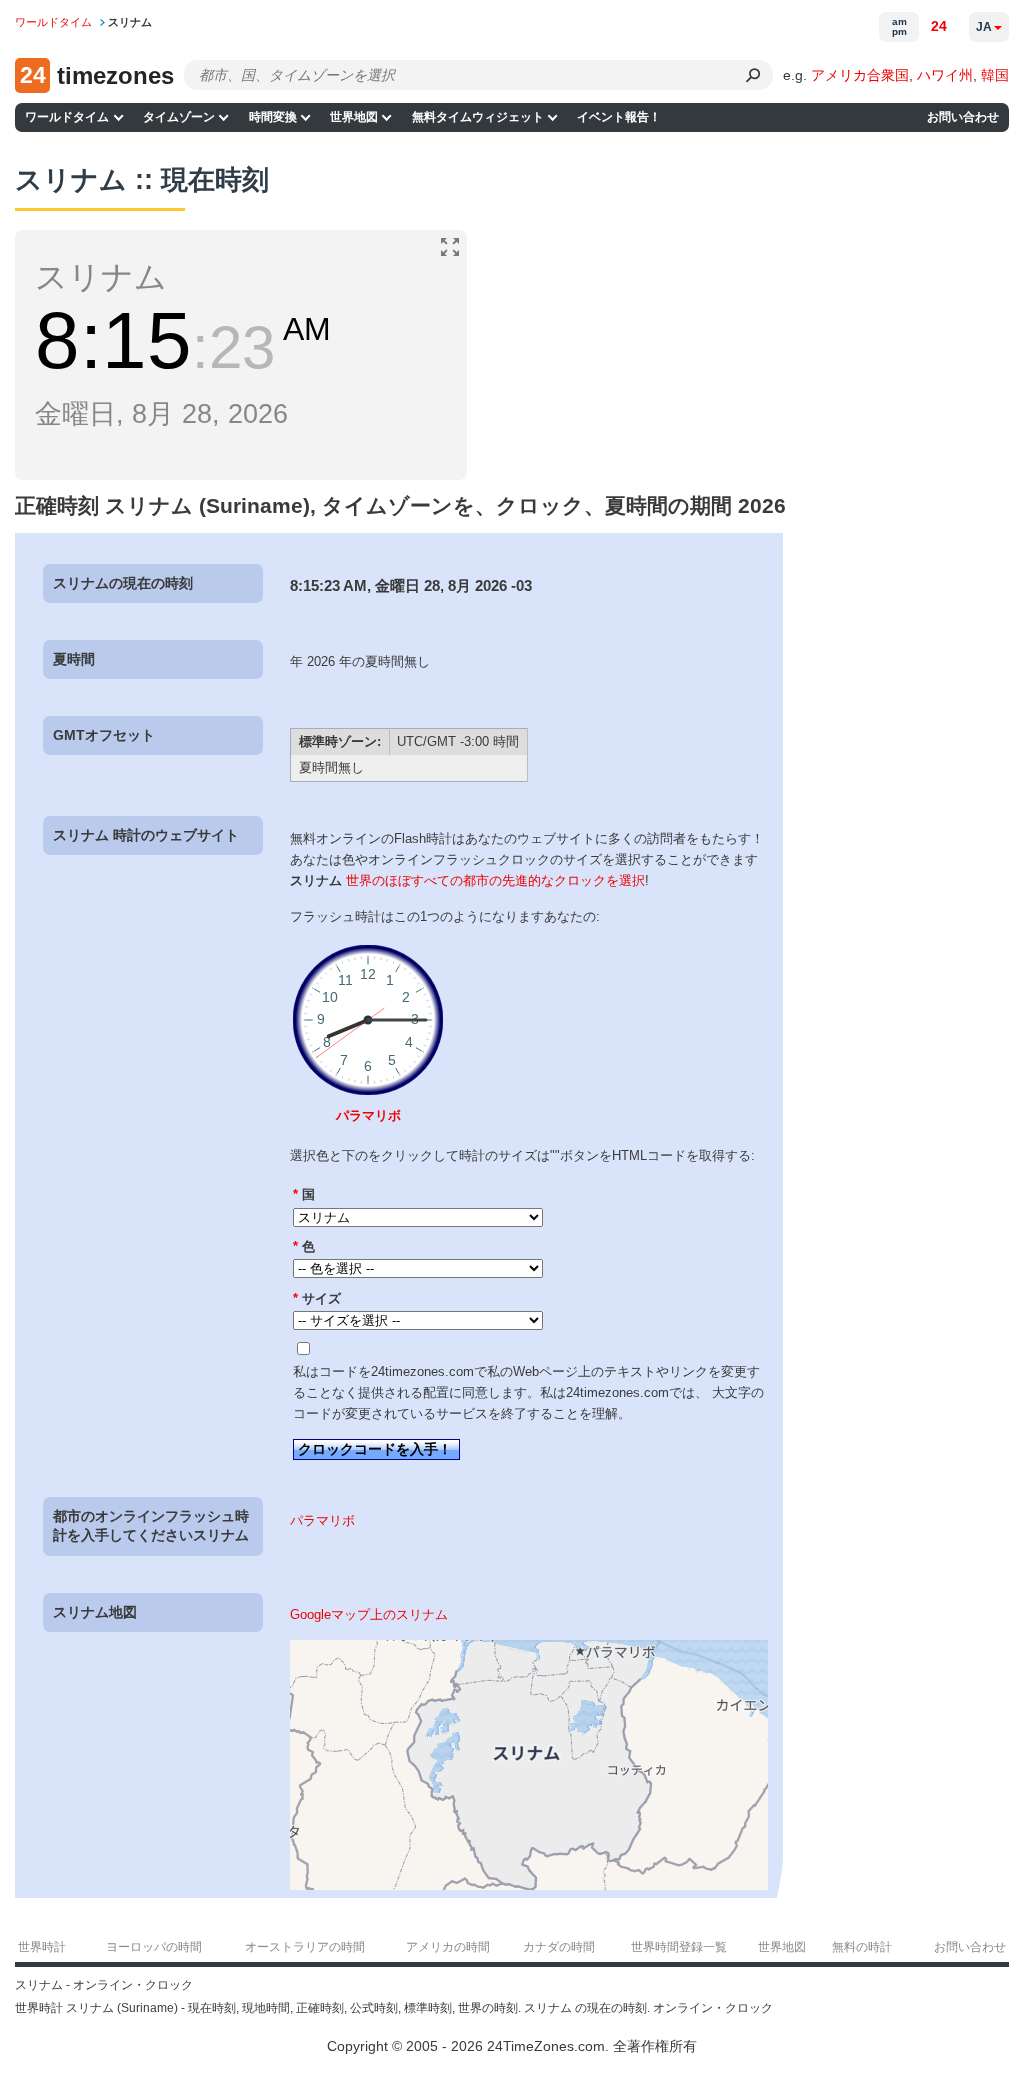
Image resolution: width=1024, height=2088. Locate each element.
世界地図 (354, 117)
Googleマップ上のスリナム (369, 1614)
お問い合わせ (963, 117)
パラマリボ (368, 1115)
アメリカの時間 (448, 1947)
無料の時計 (862, 1947)
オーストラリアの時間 (305, 1947)
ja (984, 27)
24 (939, 26)
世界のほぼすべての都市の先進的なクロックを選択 (495, 880)
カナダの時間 (559, 1947)
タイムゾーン (179, 117)
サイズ (317, 1298)
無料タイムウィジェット (478, 117)
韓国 (995, 75)
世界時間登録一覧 (679, 1947)
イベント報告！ (619, 117)
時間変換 (273, 117)
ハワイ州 (945, 75)
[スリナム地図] (529, 1885)
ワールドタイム (67, 117)
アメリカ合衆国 (860, 75)
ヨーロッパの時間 (154, 1947)
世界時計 (42, 1947)
